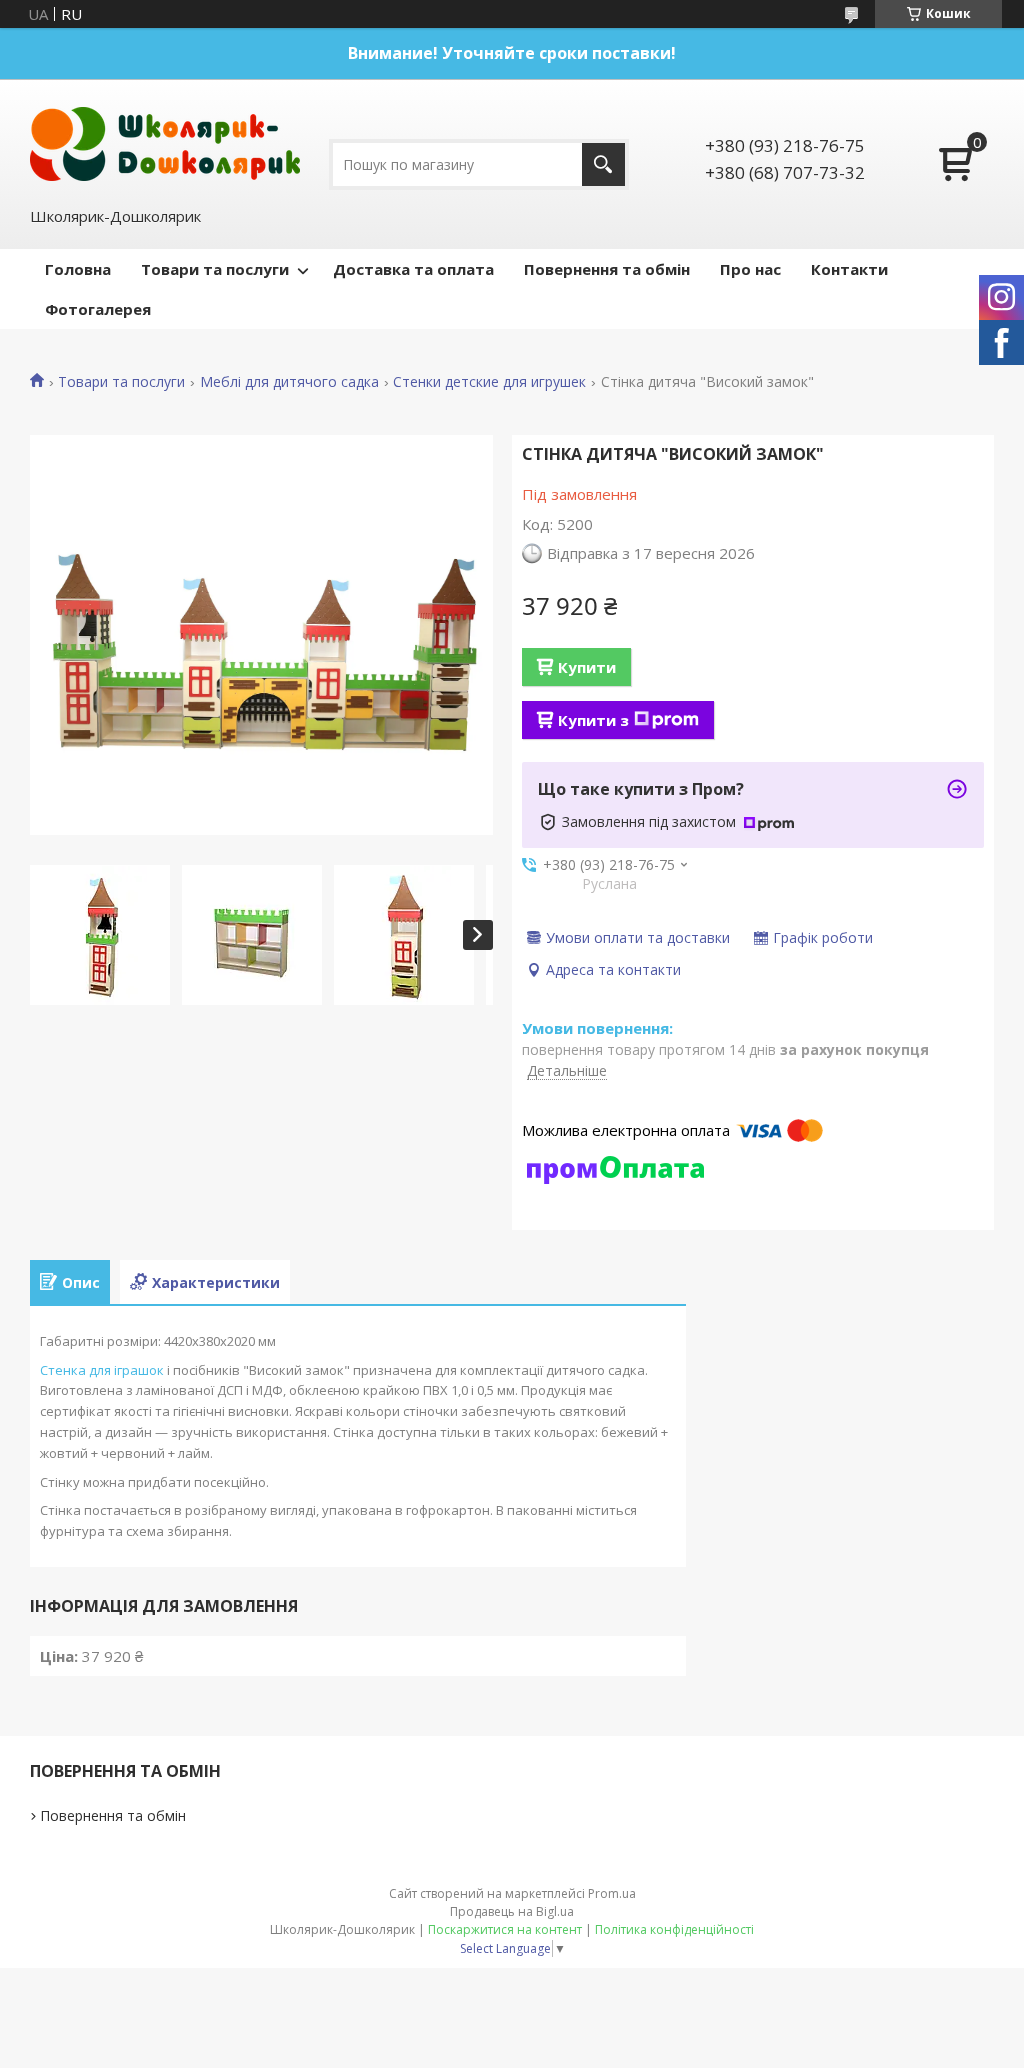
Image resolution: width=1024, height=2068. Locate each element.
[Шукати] (603, 164)
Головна (78, 269)
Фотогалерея (98, 309)
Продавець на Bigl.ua (512, 1911)
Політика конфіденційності (674, 1929)
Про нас (750, 269)
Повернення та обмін (607, 269)
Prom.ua (612, 1893)
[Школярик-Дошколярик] (165, 142)
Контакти (849, 269)
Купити (587, 667)
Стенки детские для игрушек (489, 382)
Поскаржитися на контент (505, 1929)
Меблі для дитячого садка (289, 382)
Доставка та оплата (413, 269)
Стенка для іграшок (102, 1370)
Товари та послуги (215, 269)
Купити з (593, 720)
